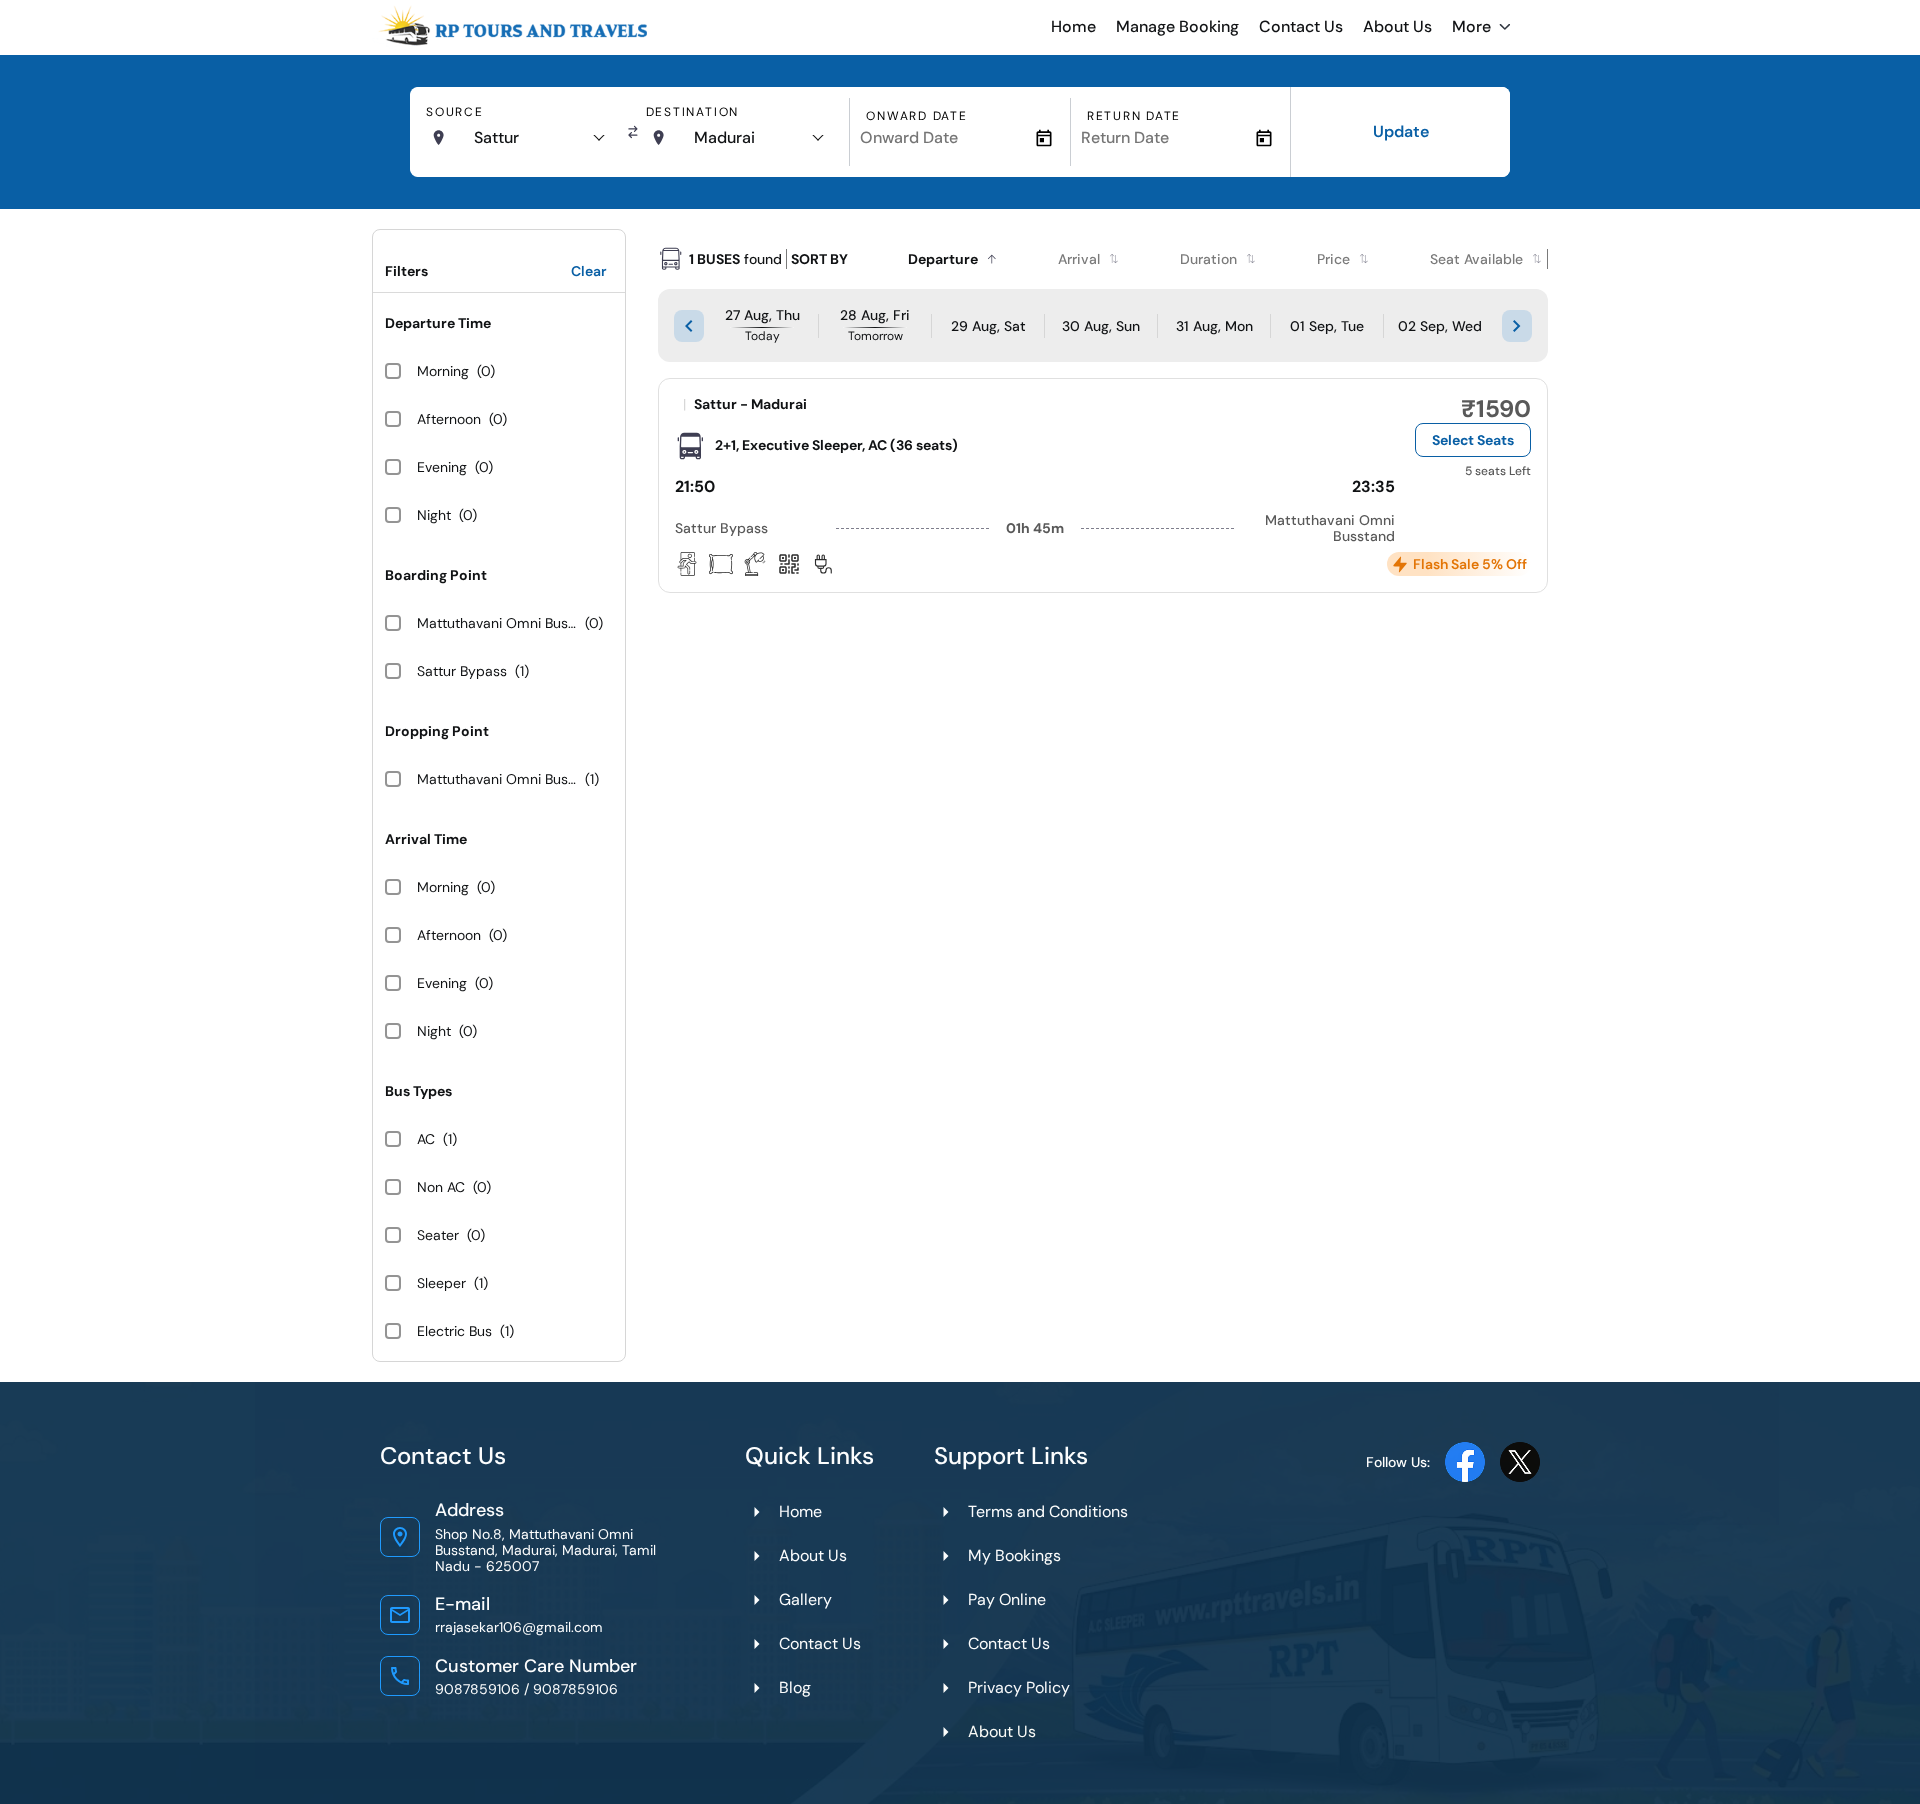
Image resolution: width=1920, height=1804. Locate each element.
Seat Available (1476, 259)
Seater (438, 1235)
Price (1333, 259)
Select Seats (1473, 440)
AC (426, 1139)
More (1471, 27)
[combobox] (538, 138)
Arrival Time (426, 839)
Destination (692, 112)
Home (1073, 26)
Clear (589, 271)
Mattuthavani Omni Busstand (497, 623)
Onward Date (916, 116)
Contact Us (1301, 26)
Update (1401, 131)
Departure (943, 259)
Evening (442, 467)
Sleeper (441, 1283)
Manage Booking (1177, 26)
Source (455, 112)
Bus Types (418, 1091)
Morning (443, 371)
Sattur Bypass (462, 671)
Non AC (441, 1187)
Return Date (1134, 116)
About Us (1397, 26)
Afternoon (449, 419)
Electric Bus (454, 1331)
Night (434, 515)
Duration (1208, 259)
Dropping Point (437, 731)
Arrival (1079, 259)
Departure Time (438, 323)
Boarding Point (436, 575)
